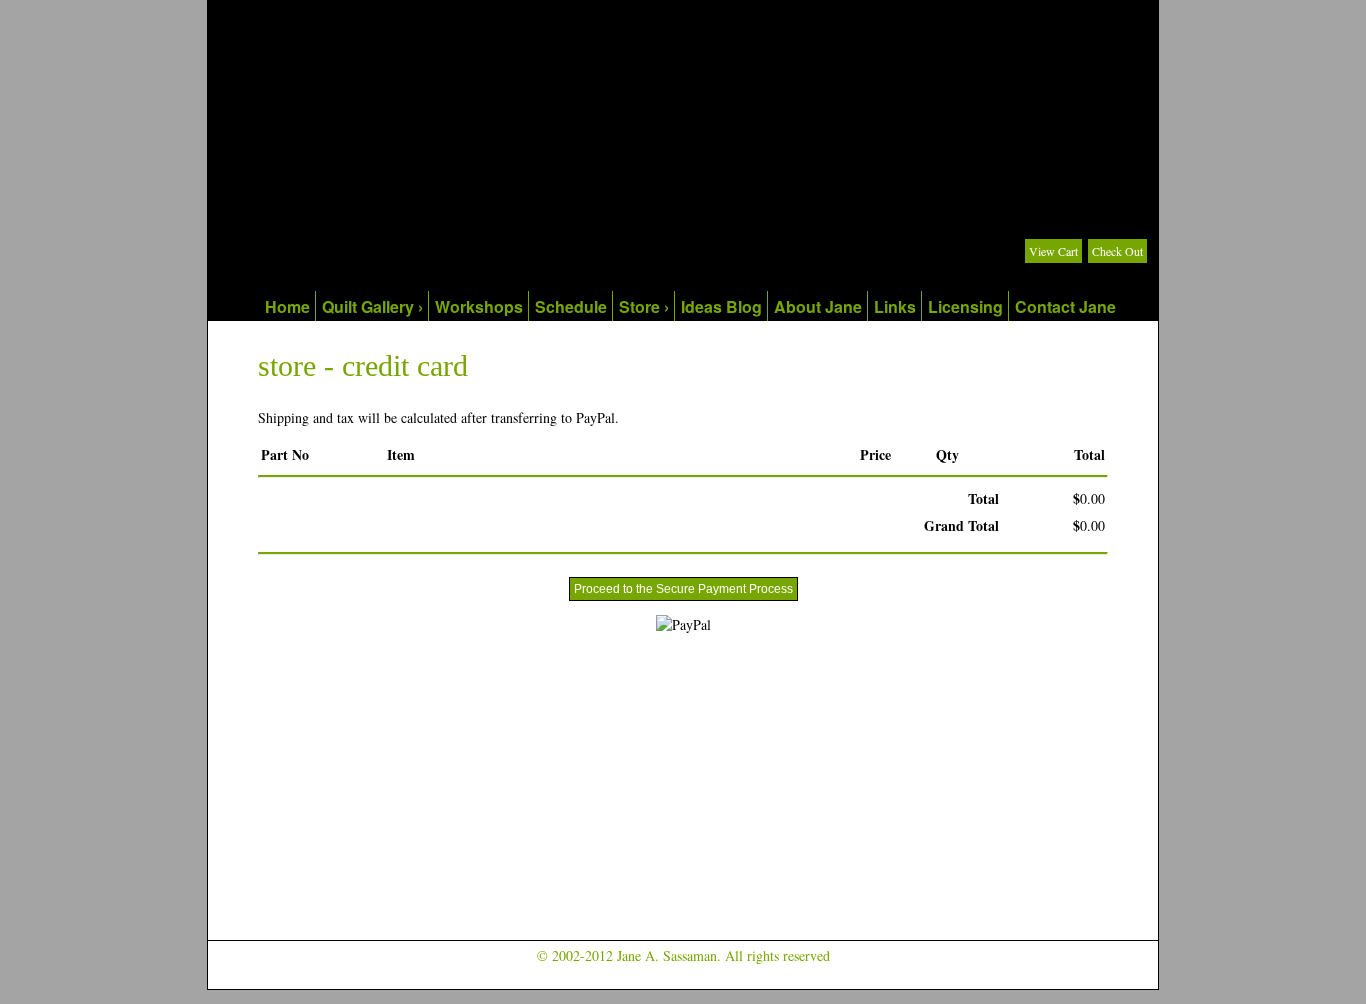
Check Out (1117, 251)
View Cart (1053, 251)
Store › (644, 306)
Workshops (479, 306)
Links (895, 306)
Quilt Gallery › (372, 306)
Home (287, 306)
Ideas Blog (721, 306)
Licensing (965, 306)
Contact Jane (1065, 306)
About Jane (818, 306)
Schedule (571, 306)
